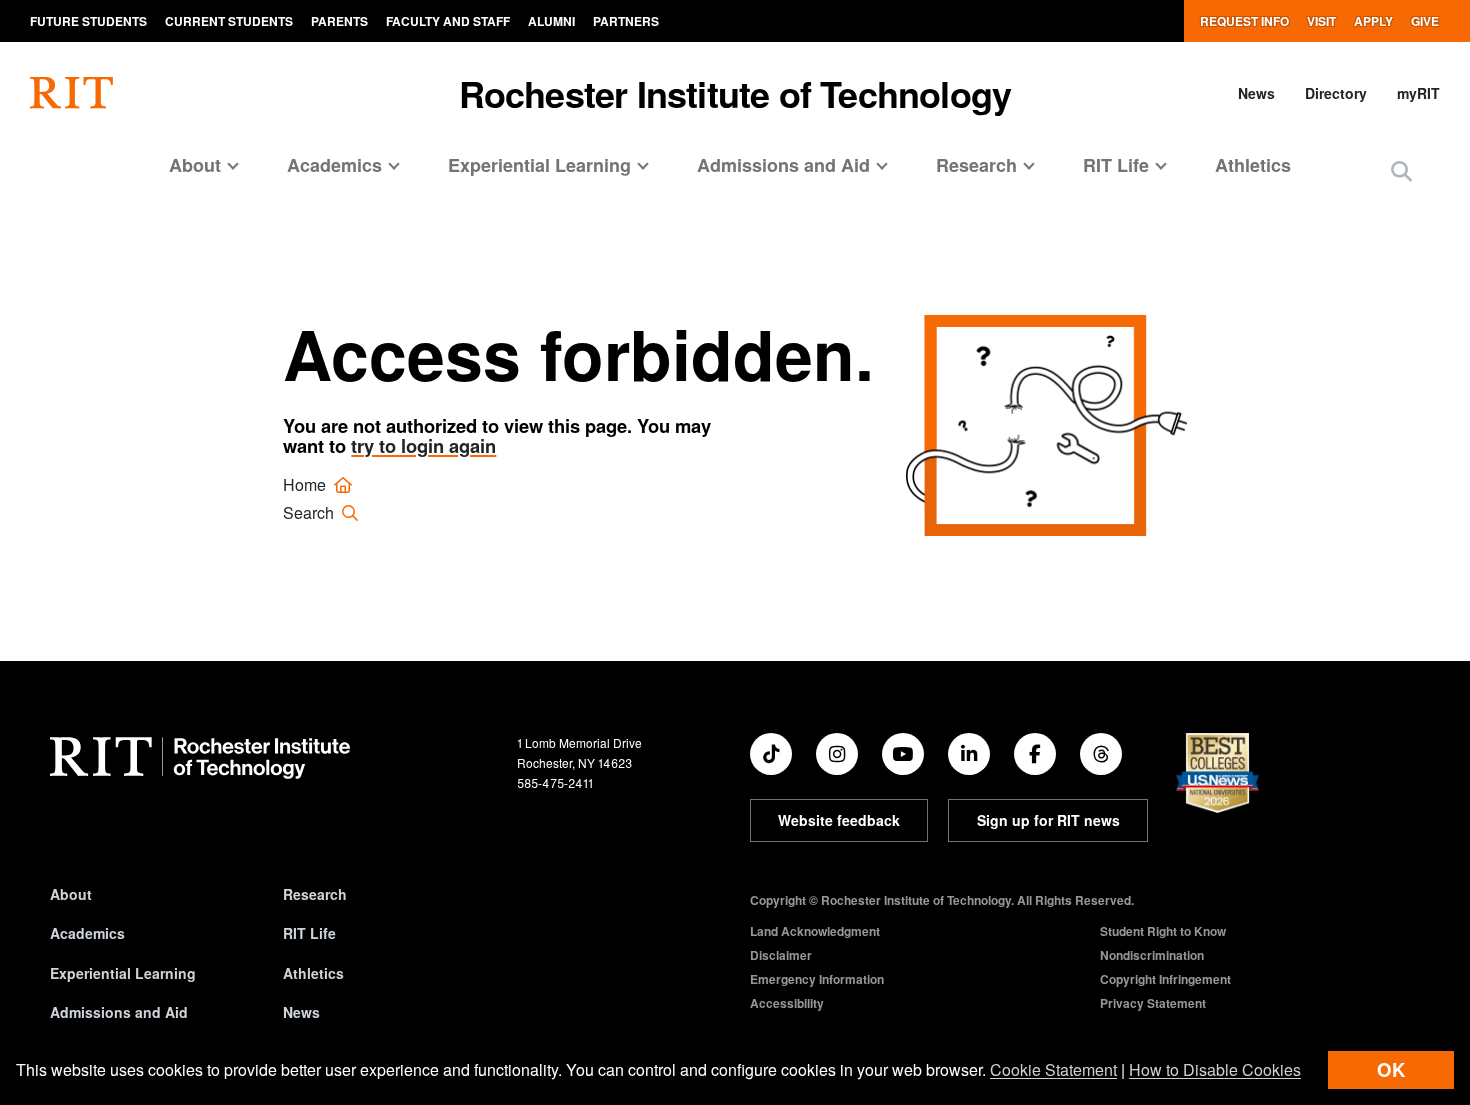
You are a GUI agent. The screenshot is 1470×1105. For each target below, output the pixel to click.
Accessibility (787, 1003)
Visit (1321, 21)
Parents (339, 21)
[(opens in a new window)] (771, 754)
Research (315, 894)
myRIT (1418, 93)
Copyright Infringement (1165, 979)
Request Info (1244, 21)
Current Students (229, 21)
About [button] (195, 165)
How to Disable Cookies (1215, 1069)
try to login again (423, 445)
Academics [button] (334, 165)
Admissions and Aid (119, 1012)
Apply (1373, 21)
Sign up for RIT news (1048, 820)
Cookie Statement (1053, 1069)
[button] (1401, 172)
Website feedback (839, 820)
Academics (87, 933)
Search (310, 512)
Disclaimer (781, 955)
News (1256, 93)
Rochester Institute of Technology (735, 93)
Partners (626, 21)
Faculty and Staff (448, 21)
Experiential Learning (123, 973)
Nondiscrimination (1152, 955)
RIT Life (309, 933)
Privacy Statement (1153, 1003)
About (71, 894)
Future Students (88, 21)
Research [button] (976, 165)
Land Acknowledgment (815, 931)
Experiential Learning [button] (539, 165)
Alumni (551, 21)
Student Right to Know (1163, 931)
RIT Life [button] (1116, 165)
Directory (1336, 93)
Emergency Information (817, 979)
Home (306, 484)
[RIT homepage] (71, 93)
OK (1391, 1069)
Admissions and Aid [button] (783, 165)
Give (1425, 21)
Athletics (1253, 165)
